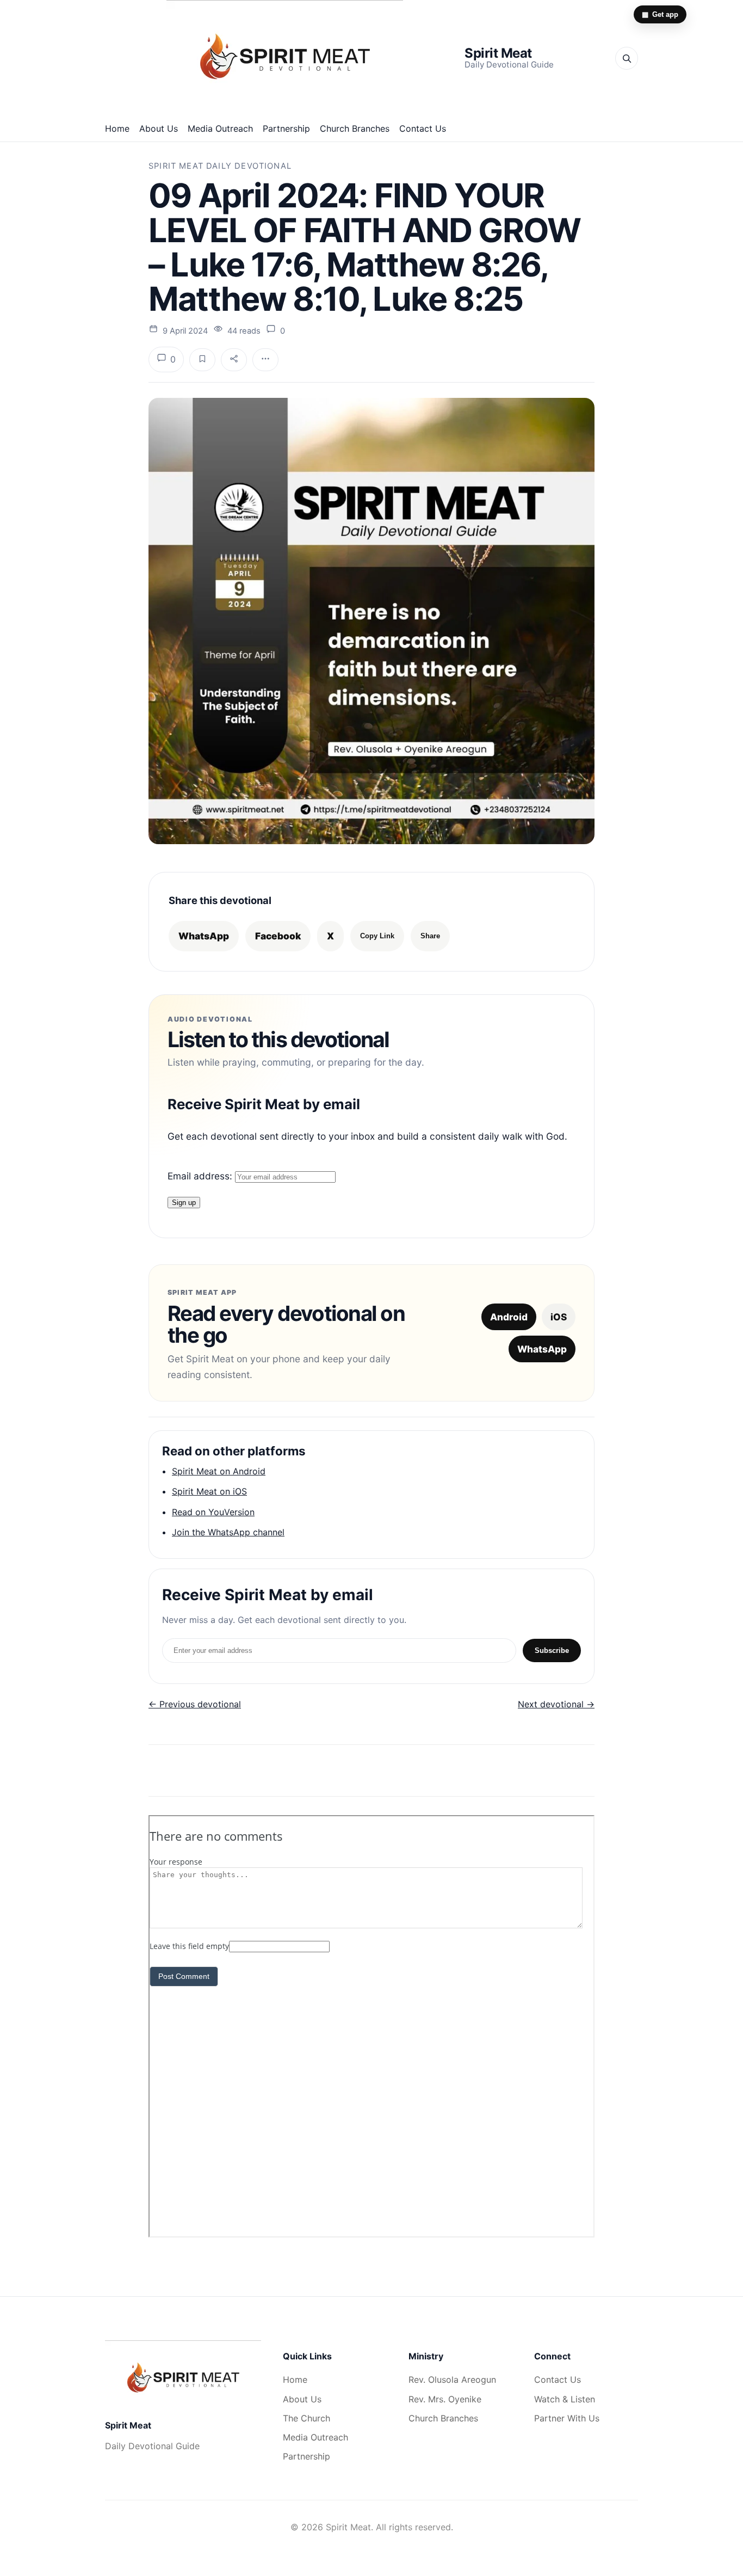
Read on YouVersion (213, 1512)
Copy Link (377, 936)
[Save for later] (202, 360)
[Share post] (234, 360)
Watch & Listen (565, 2399)
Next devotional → (556, 1704)
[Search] (627, 58)
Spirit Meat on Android (219, 1471)
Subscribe (552, 1650)
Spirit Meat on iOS (209, 1491)
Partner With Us (567, 2418)
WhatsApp (204, 936)
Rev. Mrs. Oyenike (445, 2399)
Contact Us (423, 128)
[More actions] (265, 360)
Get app (660, 14)
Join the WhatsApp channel (228, 1532)
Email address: (201, 1176)
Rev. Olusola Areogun (452, 2380)
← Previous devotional (195, 1704)
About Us (159, 128)
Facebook (278, 936)
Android (509, 1317)
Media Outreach (220, 128)
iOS (559, 1317)
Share (430, 936)
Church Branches (355, 128)
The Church (307, 2418)
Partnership (286, 128)
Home (117, 128)
